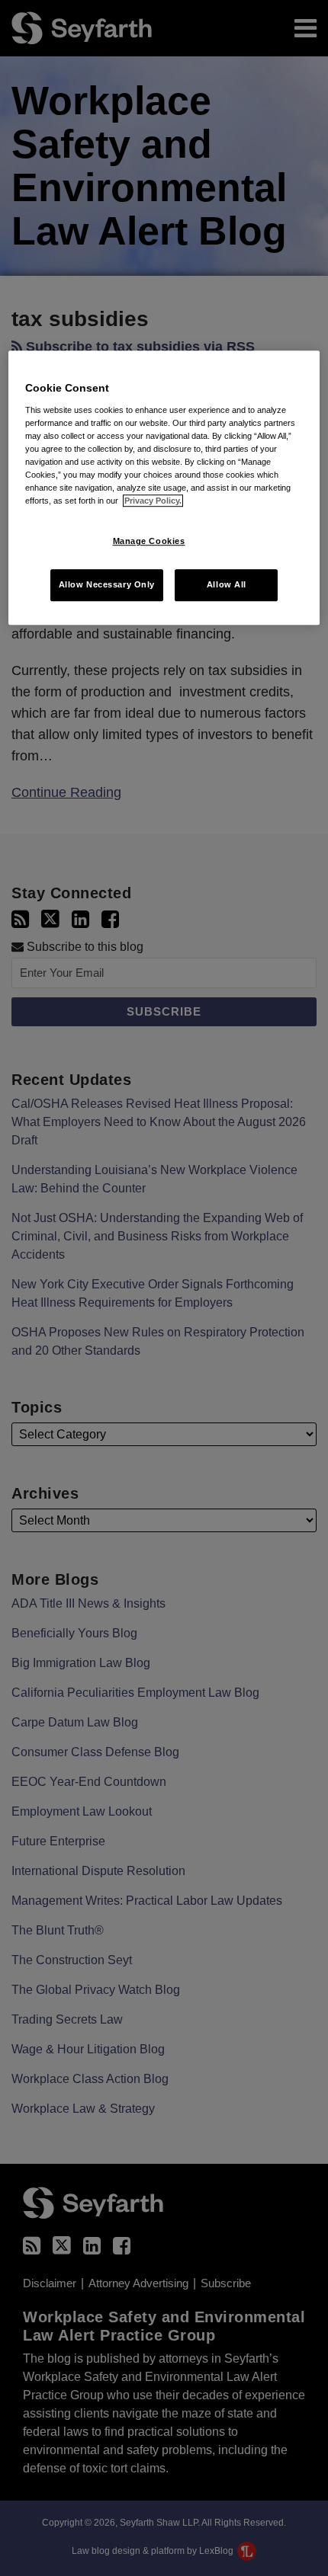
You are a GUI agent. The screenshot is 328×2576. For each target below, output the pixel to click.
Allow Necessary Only (107, 584)
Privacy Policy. (153, 501)
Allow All (227, 584)
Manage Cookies (149, 541)
